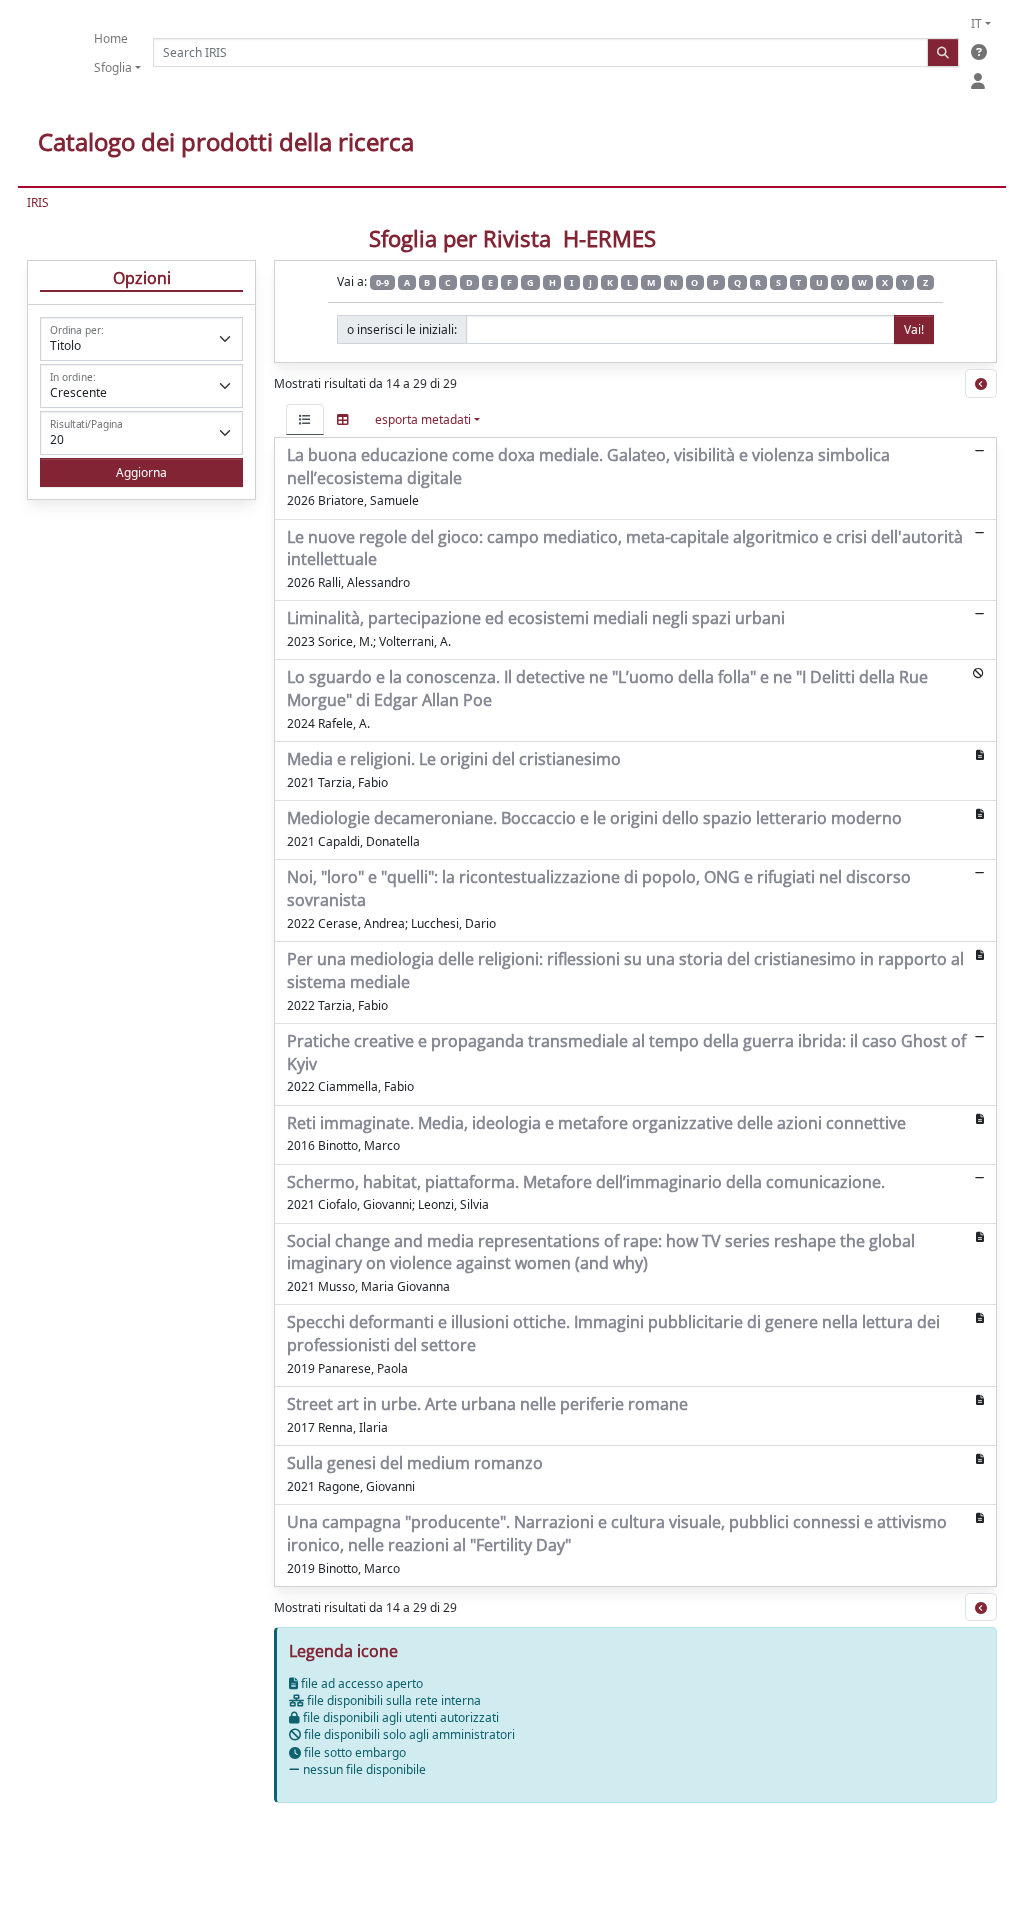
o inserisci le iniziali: (402, 329)
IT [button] (976, 23)
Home (111, 38)
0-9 (382, 282)
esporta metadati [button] (423, 419)
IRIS (38, 202)
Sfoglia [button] (113, 67)
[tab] (305, 419)
